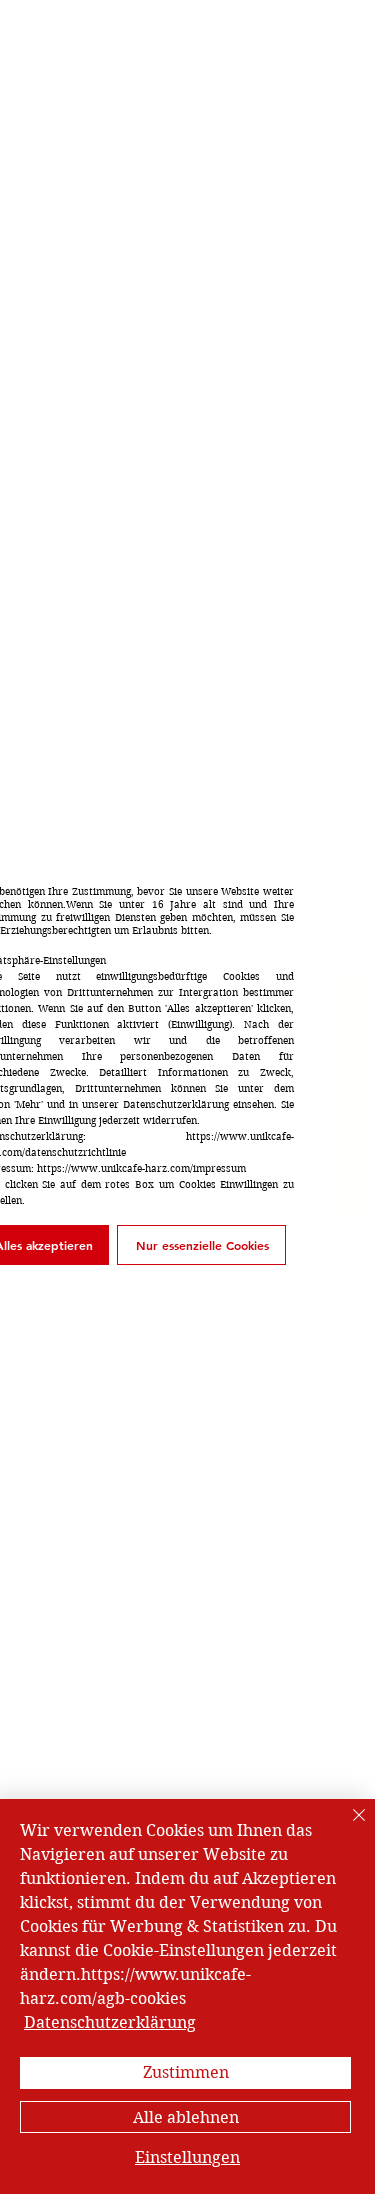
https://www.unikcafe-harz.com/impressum (141, 1168)
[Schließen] (347, 1827)
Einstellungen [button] (187, 2157)
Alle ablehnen (186, 2117)
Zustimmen (186, 2072)
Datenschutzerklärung (110, 2022)
